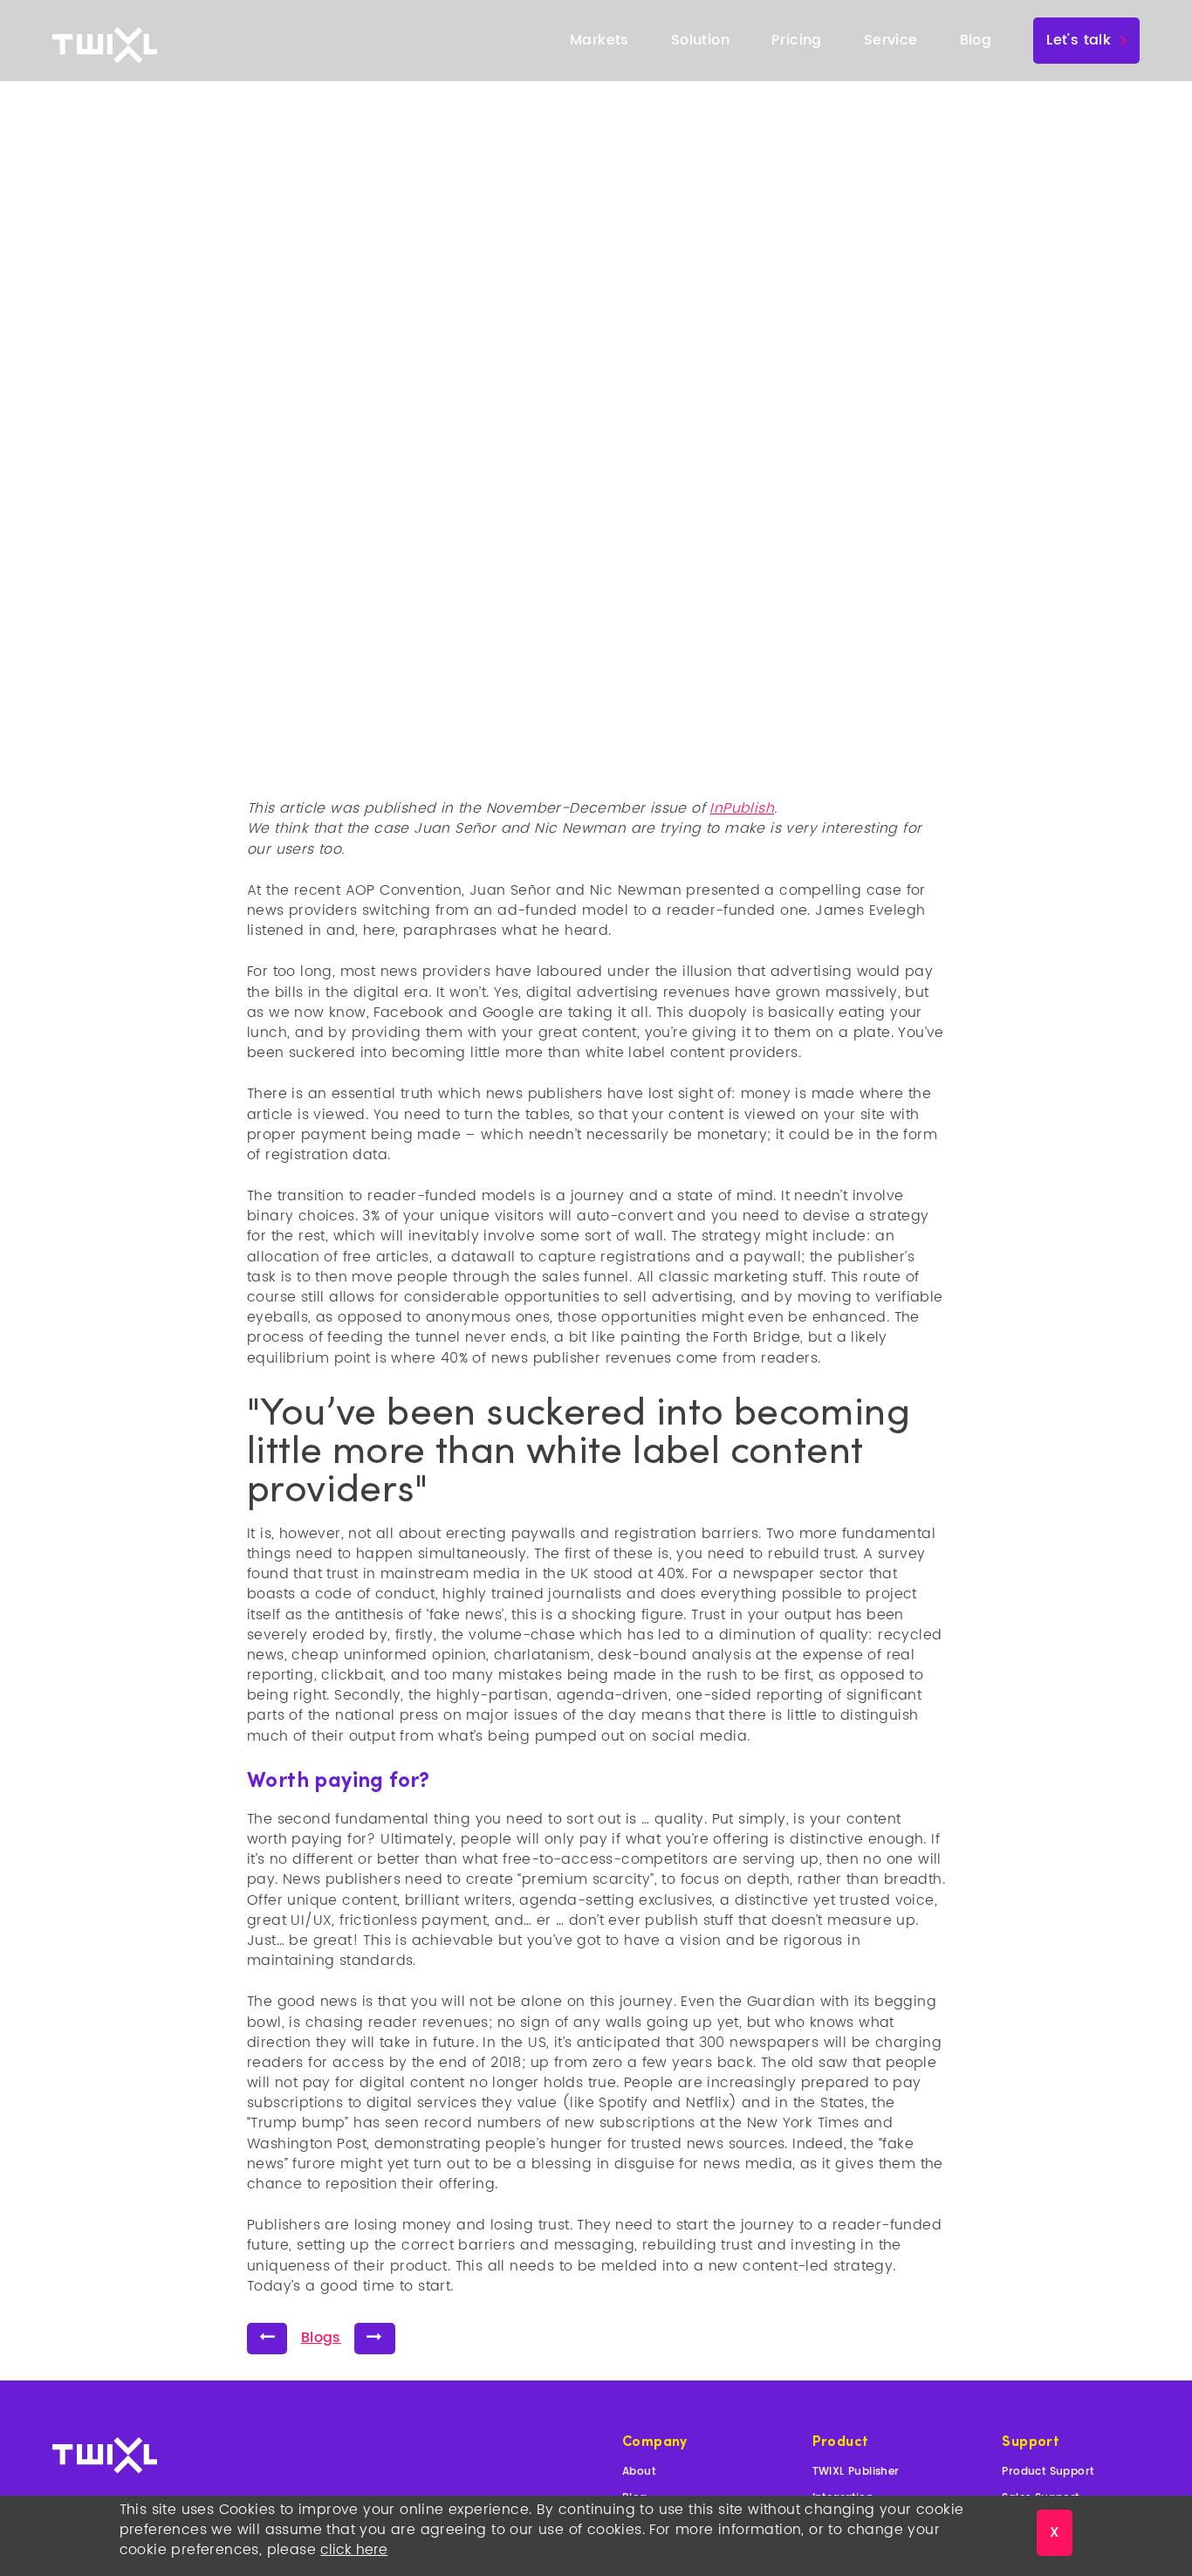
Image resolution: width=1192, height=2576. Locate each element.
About (639, 2472)
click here (354, 2550)
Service (891, 40)
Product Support (1048, 2472)
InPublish (742, 808)
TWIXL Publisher (856, 2472)
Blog (976, 40)
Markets (599, 40)
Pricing (797, 40)
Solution (700, 40)
